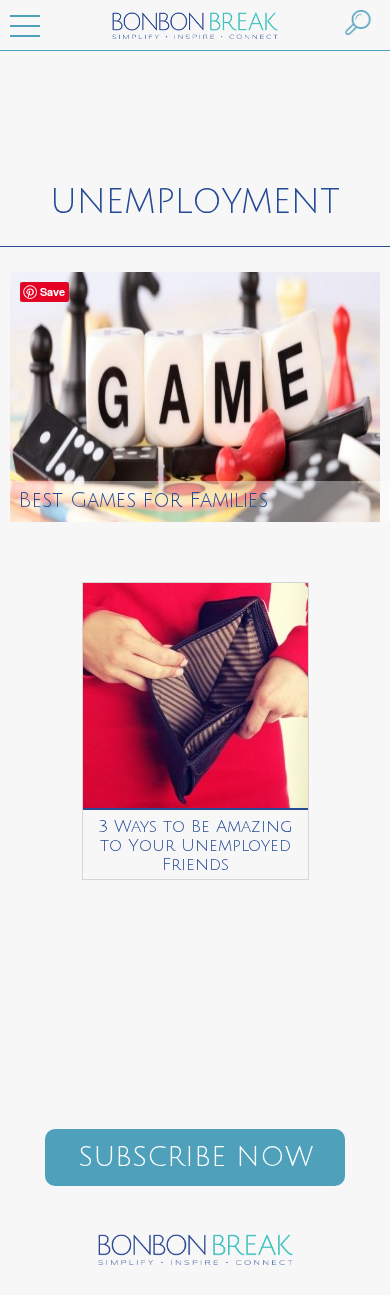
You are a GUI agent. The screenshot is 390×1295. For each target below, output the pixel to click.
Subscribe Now (195, 1157)
